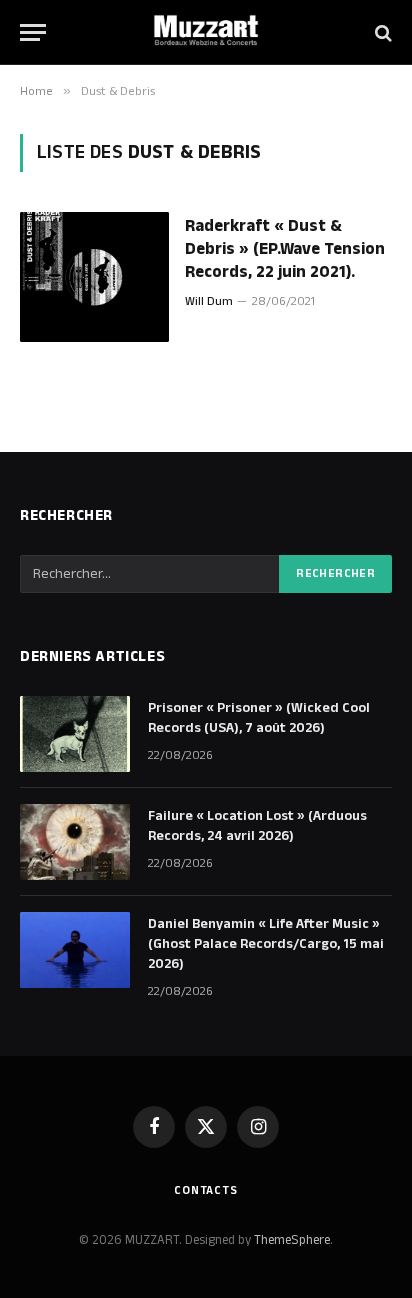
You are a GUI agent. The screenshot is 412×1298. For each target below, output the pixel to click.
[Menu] (33, 32)
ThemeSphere (292, 1240)
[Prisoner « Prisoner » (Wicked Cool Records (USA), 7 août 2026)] (75, 734)
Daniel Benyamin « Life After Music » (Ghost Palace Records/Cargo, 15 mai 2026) (266, 944)
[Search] (381, 32)
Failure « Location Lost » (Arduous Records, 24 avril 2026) (257, 826)
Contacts (206, 1190)
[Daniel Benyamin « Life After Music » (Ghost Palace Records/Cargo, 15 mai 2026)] (75, 950)
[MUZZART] (206, 32)
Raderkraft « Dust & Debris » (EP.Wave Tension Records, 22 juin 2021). (285, 249)
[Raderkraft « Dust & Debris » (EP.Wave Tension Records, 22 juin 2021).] (94, 277)
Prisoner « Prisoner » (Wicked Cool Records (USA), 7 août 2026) (259, 718)
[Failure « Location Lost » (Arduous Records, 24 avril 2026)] (75, 842)
